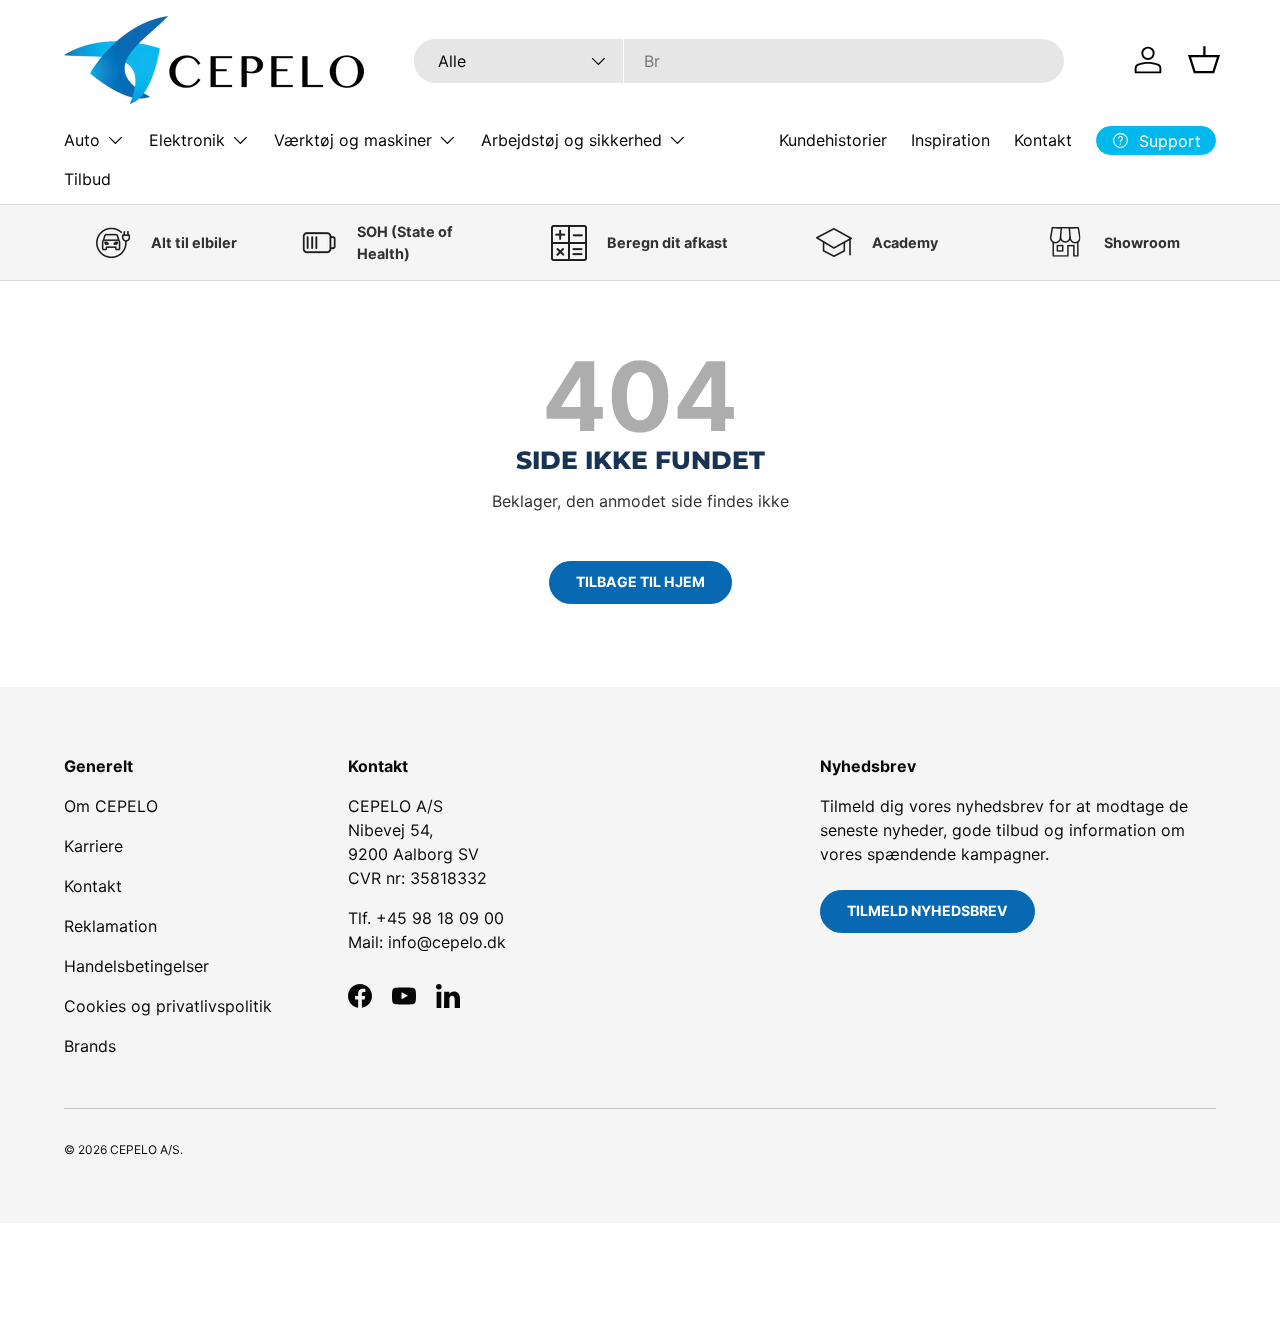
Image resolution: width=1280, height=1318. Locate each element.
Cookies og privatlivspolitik (168, 1006)
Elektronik (187, 140)
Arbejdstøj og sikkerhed (571, 140)
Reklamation (110, 926)
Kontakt (1043, 140)
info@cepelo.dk (447, 942)
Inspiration (950, 140)
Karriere (93, 846)
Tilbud (87, 179)
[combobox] (739, 61)
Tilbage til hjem (640, 581)
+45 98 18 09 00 (440, 918)
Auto (82, 140)
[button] (1204, 60)
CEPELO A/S (145, 1149)
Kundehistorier (833, 140)
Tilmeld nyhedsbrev (927, 910)
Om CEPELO (111, 806)
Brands (90, 1046)
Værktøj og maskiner (353, 140)
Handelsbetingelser (136, 966)
